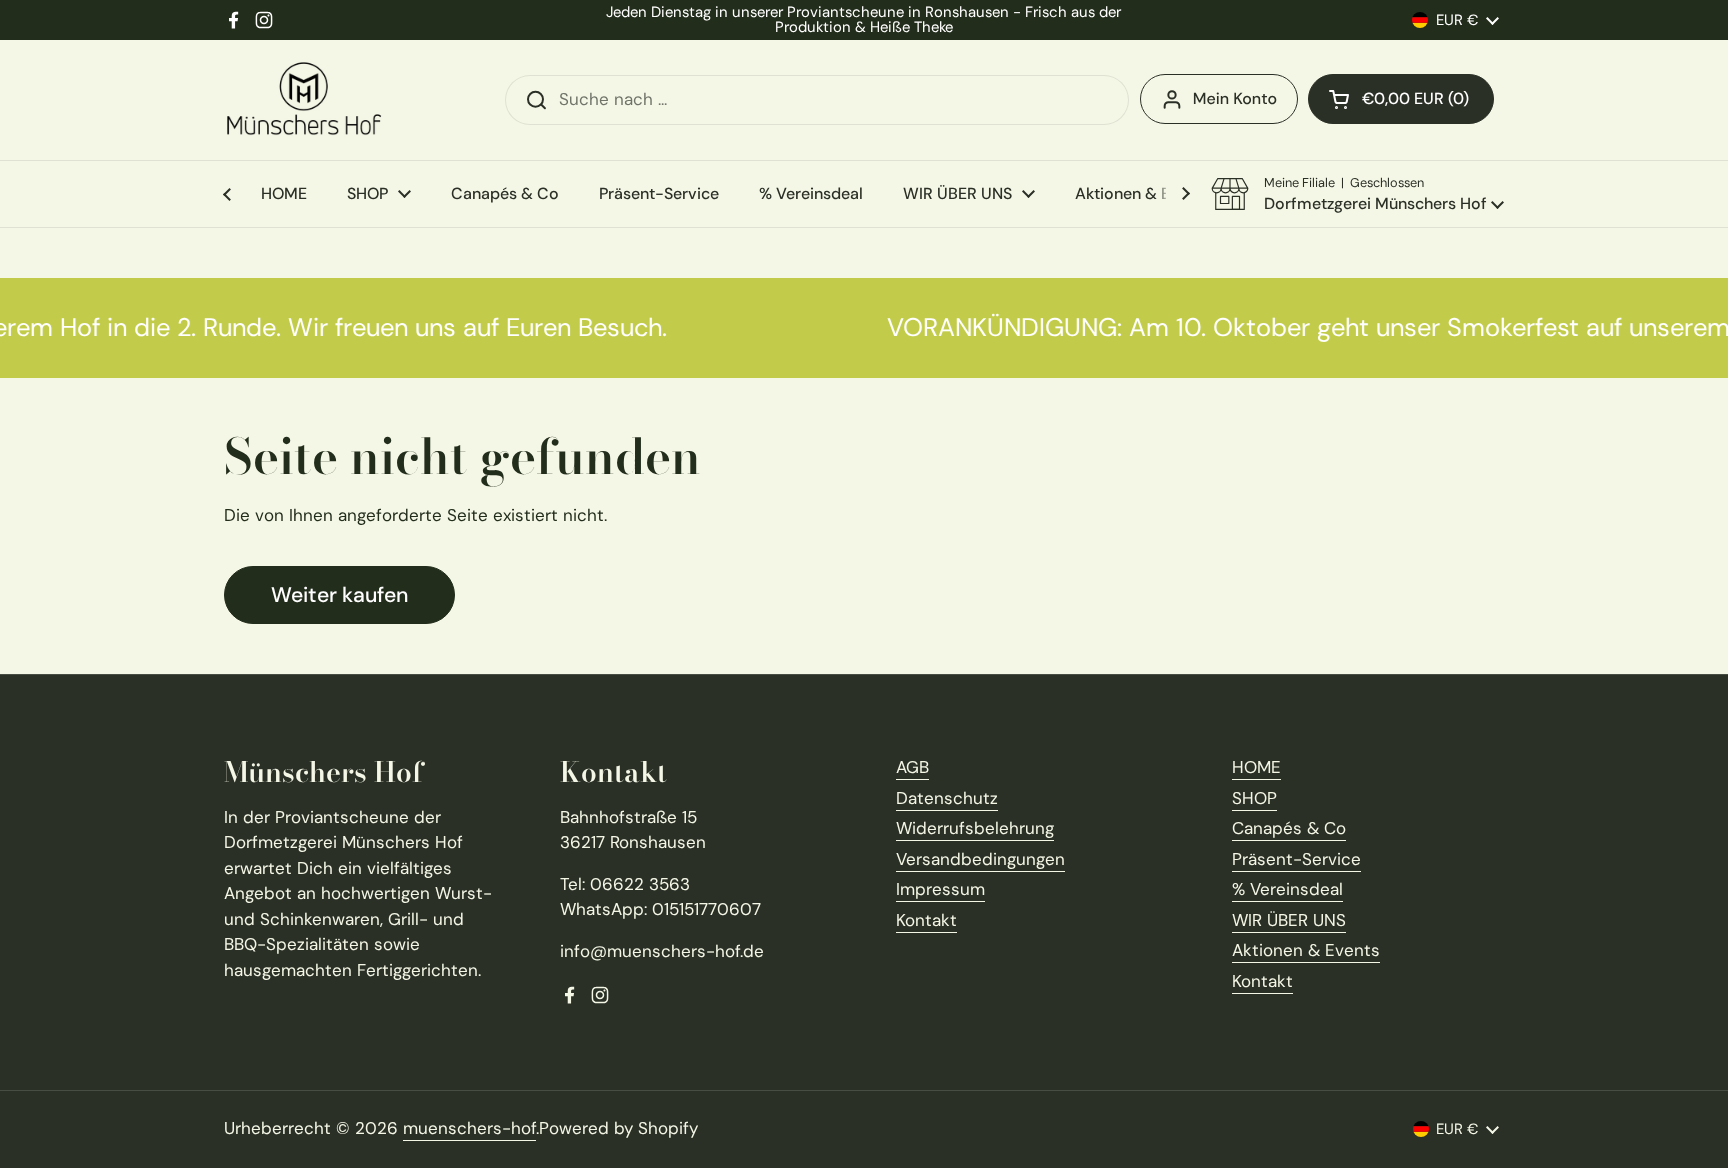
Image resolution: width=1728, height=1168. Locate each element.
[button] (1401, 99)
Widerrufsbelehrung (975, 828)
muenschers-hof (469, 1128)
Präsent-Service (1296, 859)
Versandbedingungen (980, 859)
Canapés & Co (1289, 828)
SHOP (1254, 798)
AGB (912, 767)
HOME (1256, 767)
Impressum (940, 889)
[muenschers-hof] (304, 100)
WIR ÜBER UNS (1289, 920)
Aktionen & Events (1306, 950)
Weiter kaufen (339, 595)
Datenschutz (947, 798)
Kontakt (926, 920)
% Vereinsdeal (1287, 889)
